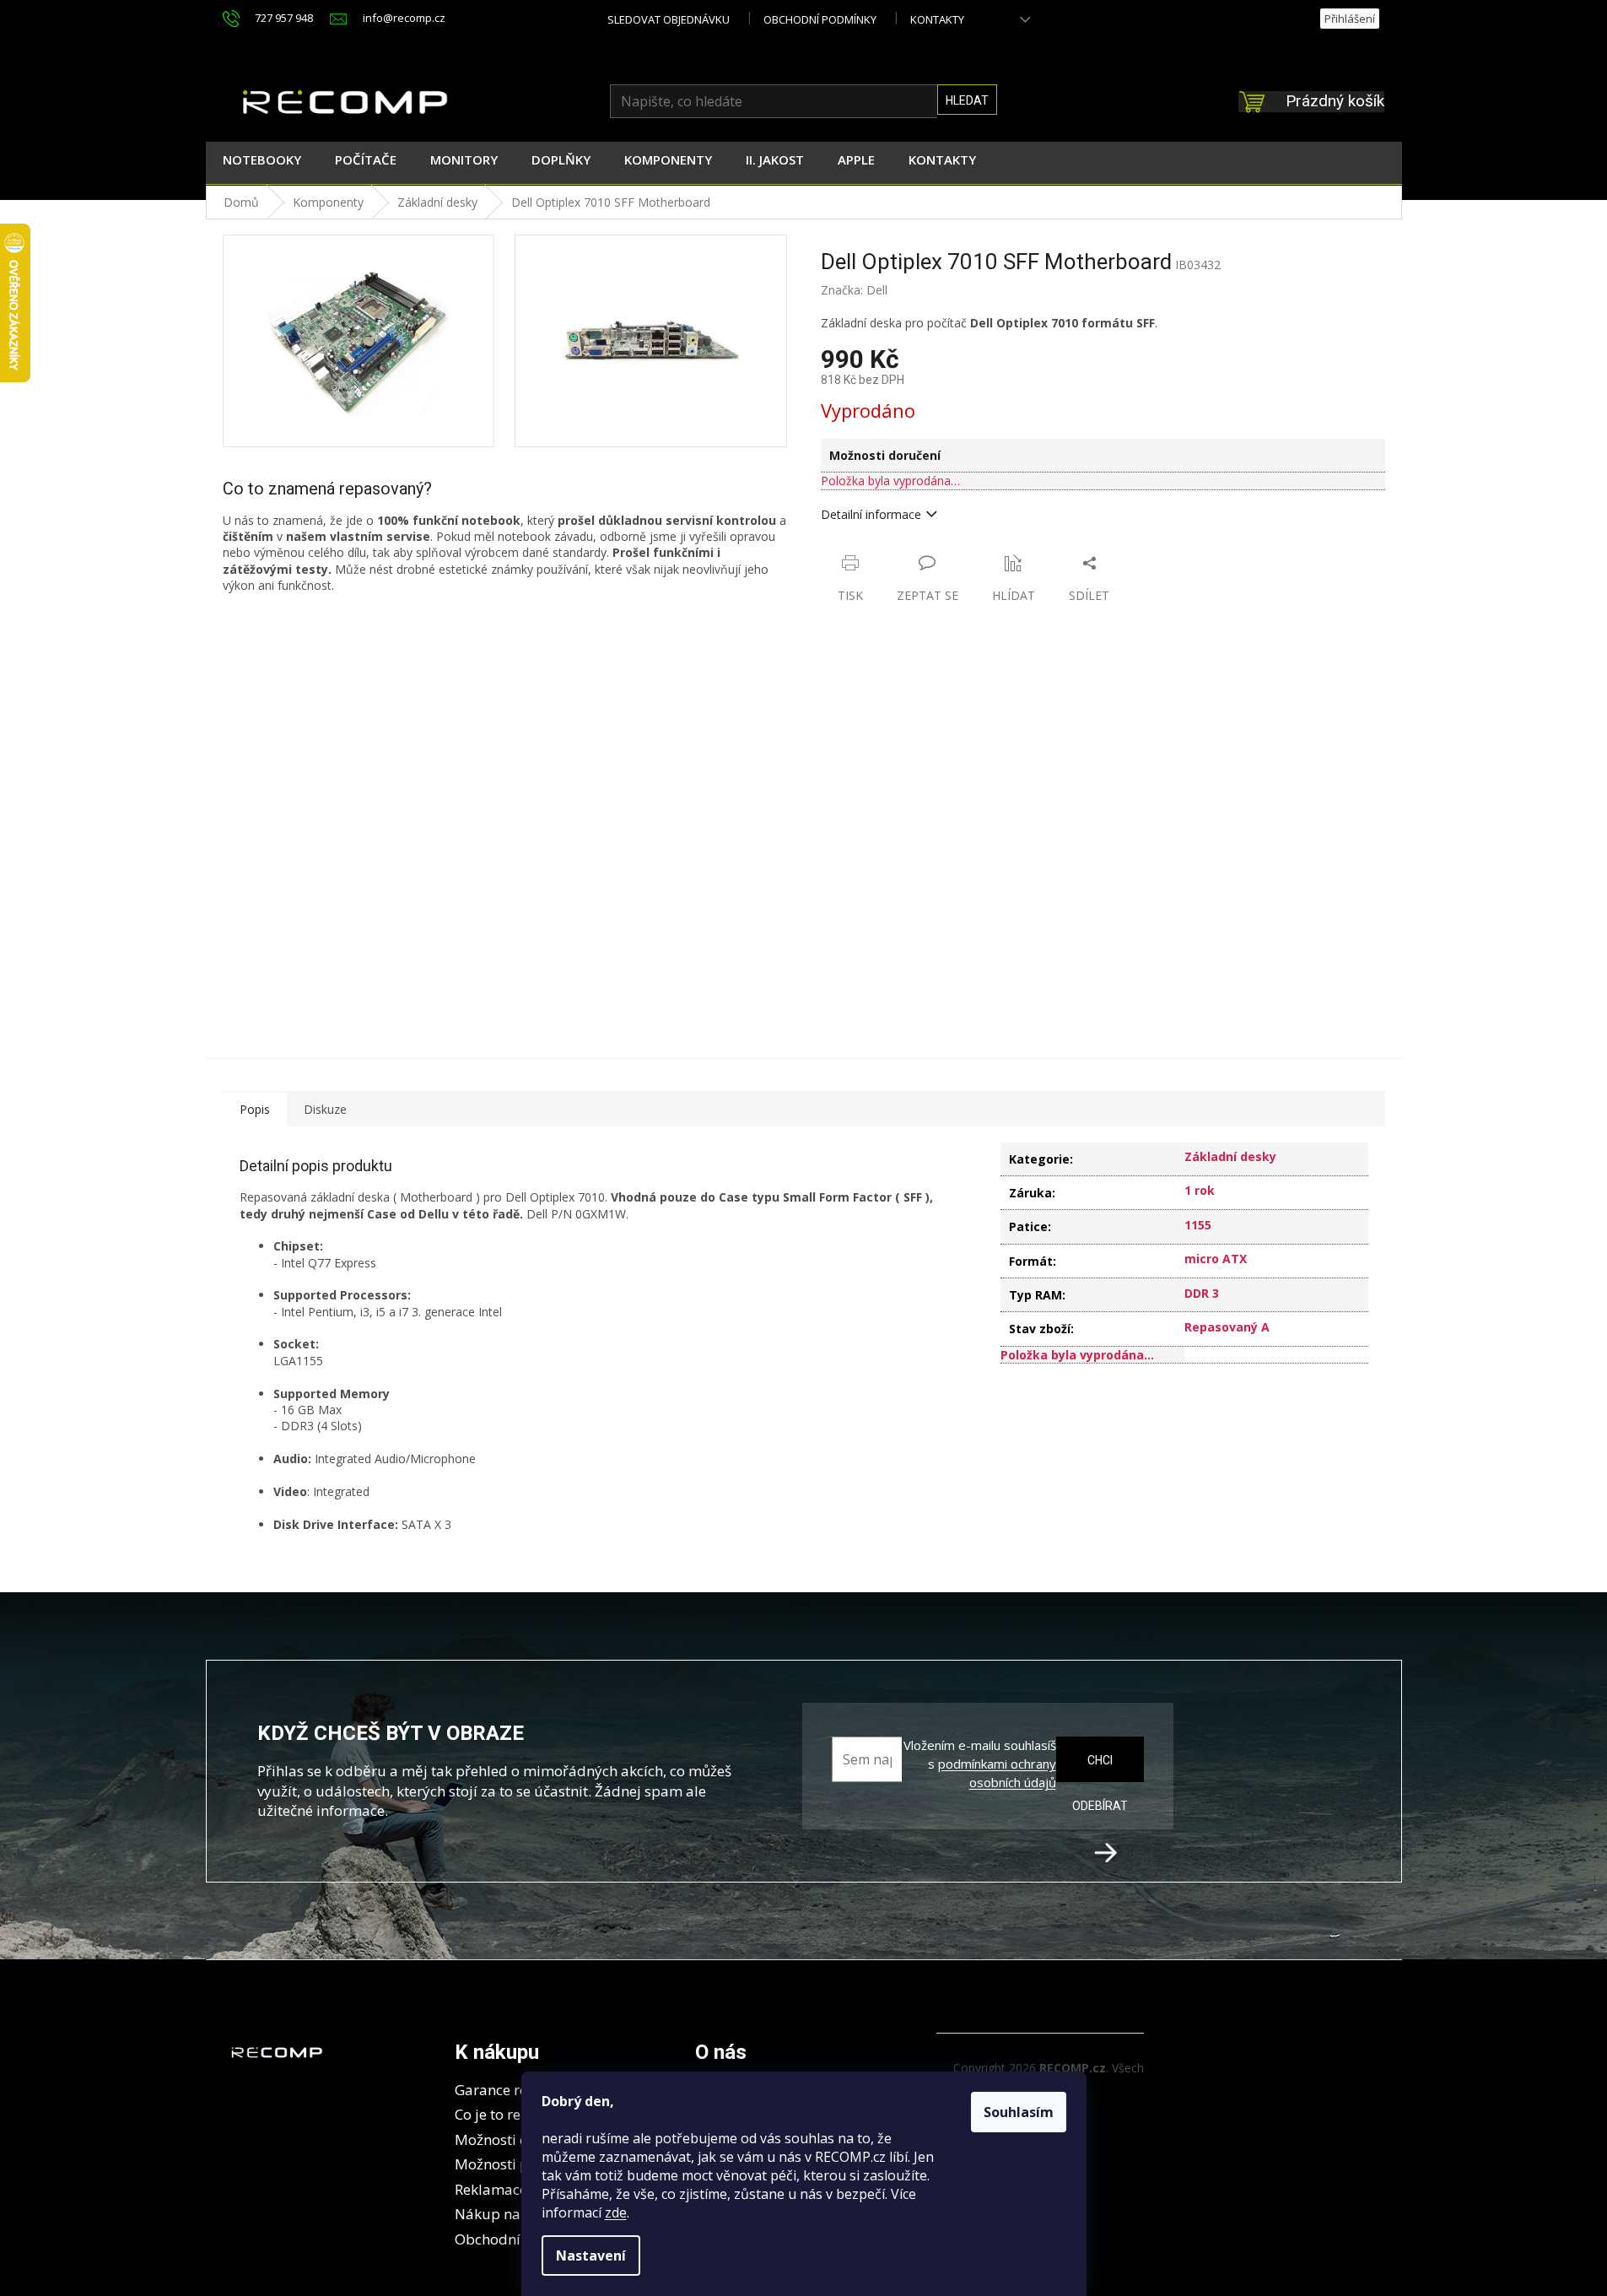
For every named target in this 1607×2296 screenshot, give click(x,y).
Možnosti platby (509, 2164)
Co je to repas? (503, 2114)
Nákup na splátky (514, 2214)
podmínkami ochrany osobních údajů (997, 1773)
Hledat (967, 100)
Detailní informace (871, 514)
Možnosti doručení (885, 455)
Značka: (854, 290)
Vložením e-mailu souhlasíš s (979, 1764)
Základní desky (1230, 1156)
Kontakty (937, 19)
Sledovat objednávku (669, 19)
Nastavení (591, 2255)
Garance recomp (510, 2090)
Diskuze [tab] (325, 1109)
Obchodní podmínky (820, 19)
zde (616, 2212)
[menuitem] (262, 163)
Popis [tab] (255, 1109)
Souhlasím (1019, 2112)
